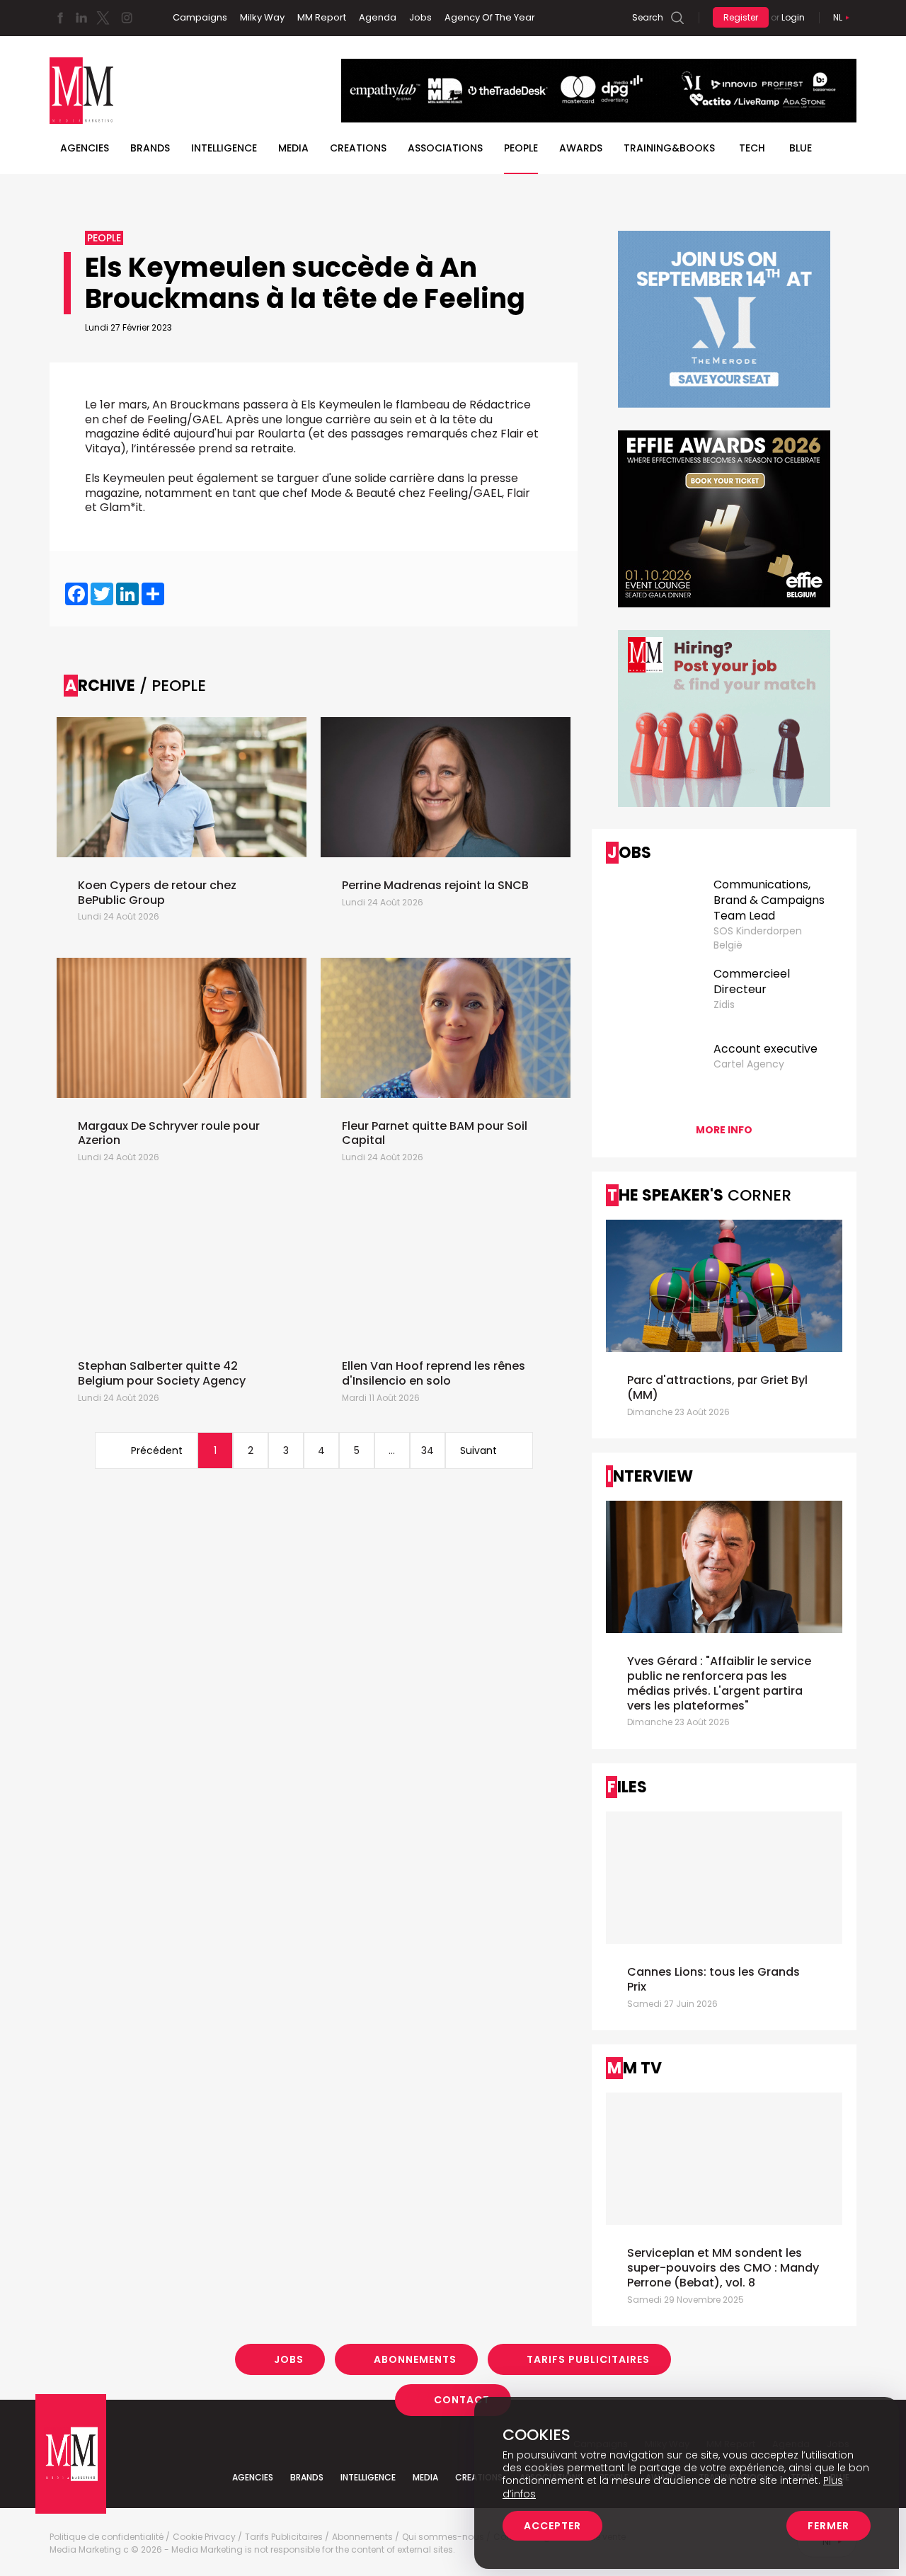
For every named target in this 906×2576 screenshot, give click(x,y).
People (521, 148)
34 (428, 1450)
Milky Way (262, 17)
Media (293, 148)
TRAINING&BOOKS (669, 148)
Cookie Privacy (204, 2537)
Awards (581, 148)
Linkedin (81, 18)
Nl (838, 17)
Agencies (85, 148)
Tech (752, 148)
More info (724, 1130)
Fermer (828, 2526)
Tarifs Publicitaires (588, 2359)
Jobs (420, 17)
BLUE (801, 148)
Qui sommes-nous (443, 2537)
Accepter (552, 2526)
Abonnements (415, 2359)
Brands (150, 148)
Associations (445, 148)
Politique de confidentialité (107, 2537)
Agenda (378, 17)
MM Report (322, 17)
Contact (462, 2400)
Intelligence (224, 148)
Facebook (60, 18)
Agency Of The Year (490, 17)
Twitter (103, 18)
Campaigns (200, 17)
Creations (358, 148)
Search (648, 17)
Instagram (127, 18)
